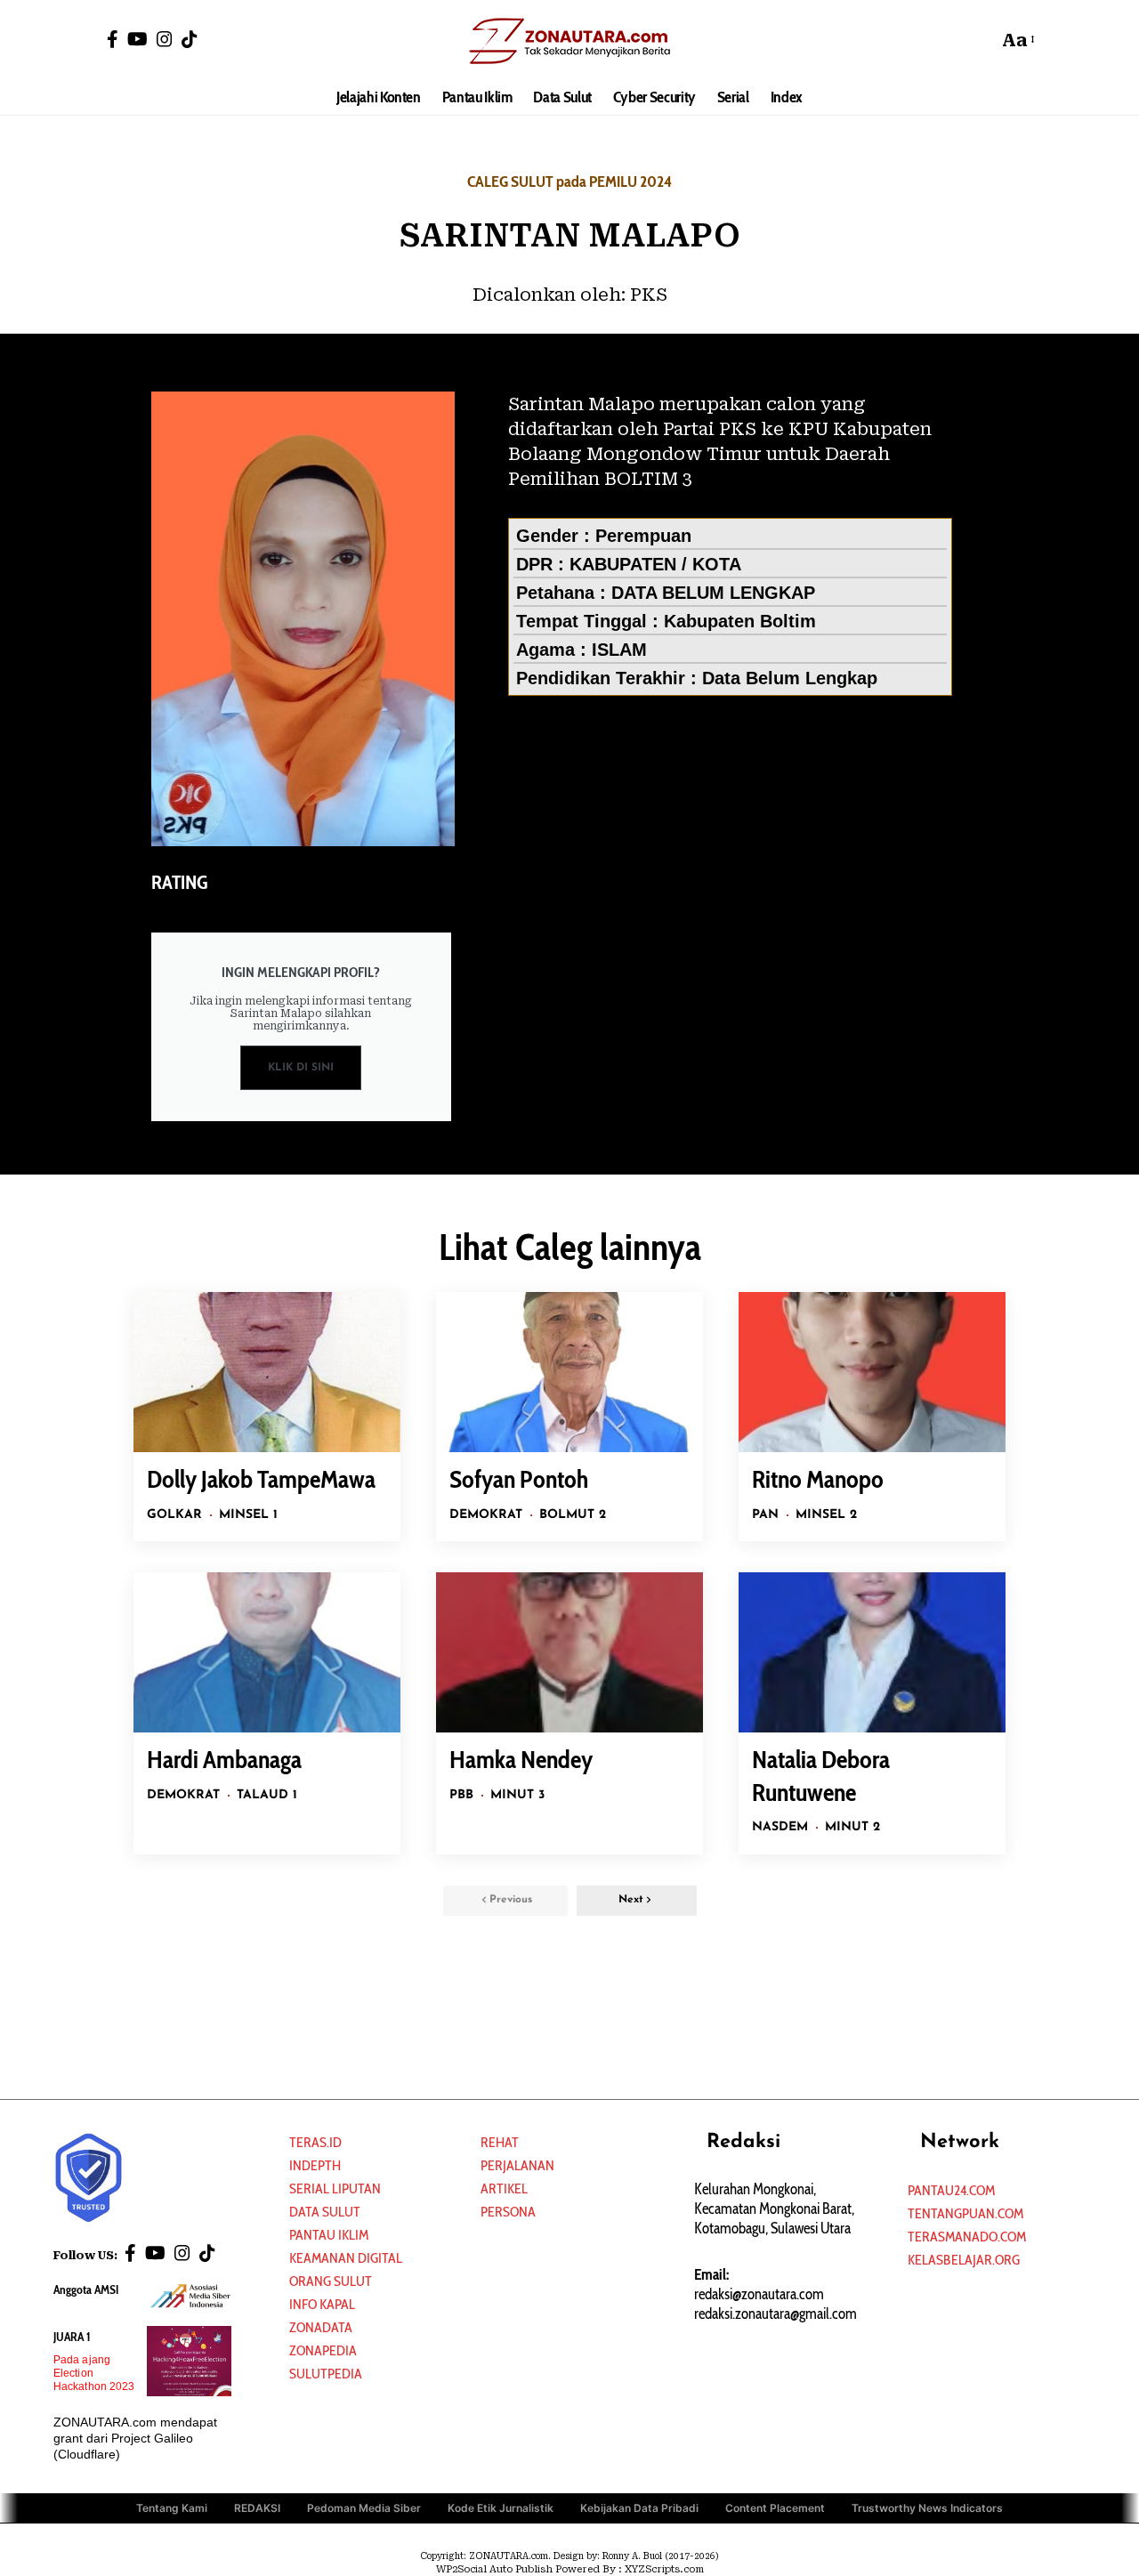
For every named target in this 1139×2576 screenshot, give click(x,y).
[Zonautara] (569, 40)
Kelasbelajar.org (964, 2260)
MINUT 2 (852, 1827)
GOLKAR (174, 1515)
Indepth (315, 2165)
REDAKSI (257, 2508)
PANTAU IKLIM (329, 2235)
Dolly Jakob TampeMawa (261, 1479)
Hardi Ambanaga (224, 1759)
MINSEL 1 (248, 1515)
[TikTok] (190, 39)
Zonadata (321, 2327)
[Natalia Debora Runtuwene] (872, 1652)
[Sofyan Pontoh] (569, 1372)
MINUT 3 (517, 1795)
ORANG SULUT (331, 2281)
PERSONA (508, 2212)
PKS (649, 295)
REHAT (500, 2142)
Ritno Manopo (818, 1479)
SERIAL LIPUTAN (335, 2188)
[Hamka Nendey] (569, 1652)
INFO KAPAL (322, 2304)
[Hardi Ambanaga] (267, 1652)
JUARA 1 (72, 2337)
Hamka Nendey (521, 1759)
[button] (980, 40)
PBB (461, 1795)
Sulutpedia (326, 2374)
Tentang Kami (172, 2508)
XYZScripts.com (664, 2569)
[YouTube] (137, 39)
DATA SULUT (325, 2212)
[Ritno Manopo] (872, 1372)
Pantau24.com (951, 2190)
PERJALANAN (517, 2165)
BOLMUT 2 (573, 1515)
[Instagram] (165, 39)
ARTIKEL (504, 2188)
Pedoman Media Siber (364, 2508)
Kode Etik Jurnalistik (501, 2508)
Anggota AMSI (86, 2289)
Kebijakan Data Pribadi (639, 2508)
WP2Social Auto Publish (494, 2569)
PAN (765, 1515)
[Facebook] (113, 39)
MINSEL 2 (826, 1515)
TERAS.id (315, 2142)
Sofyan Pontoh (519, 1479)
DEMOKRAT (486, 1515)
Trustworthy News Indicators (927, 2508)
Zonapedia (323, 2350)
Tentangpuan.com (965, 2213)
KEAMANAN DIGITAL (346, 2258)
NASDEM (780, 1827)
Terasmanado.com (967, 2237)
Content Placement (775, 2508)
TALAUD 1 (267, 1795)
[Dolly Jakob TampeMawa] (267, 1372)
